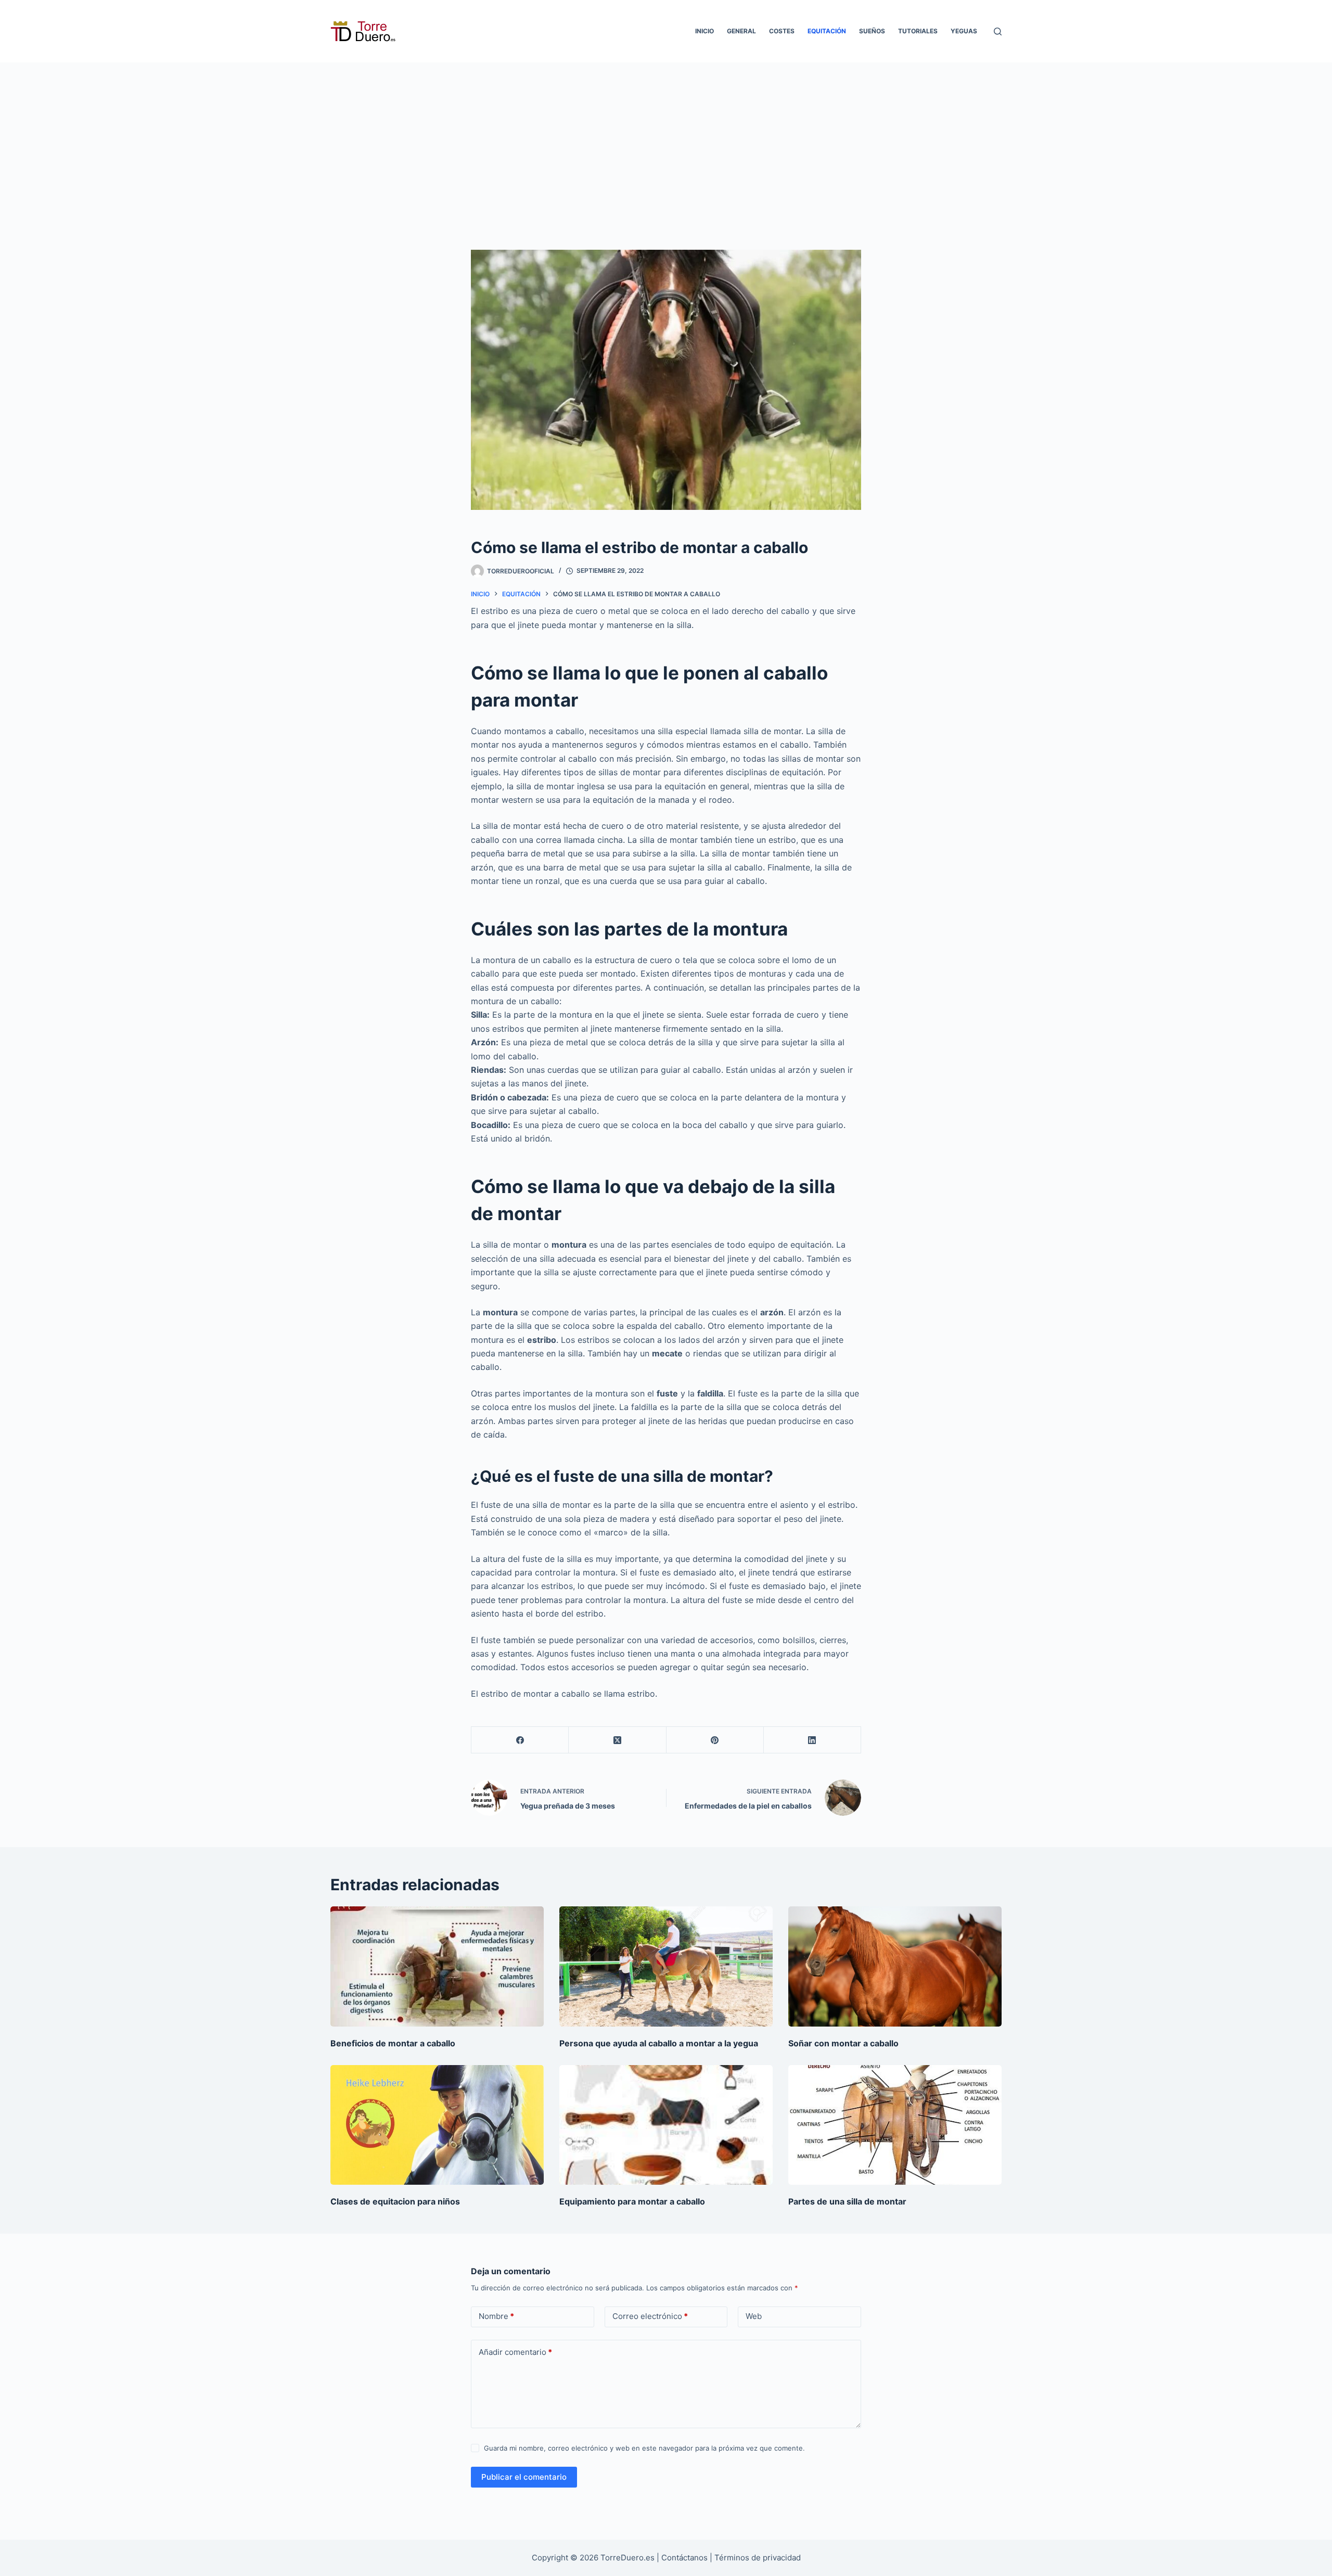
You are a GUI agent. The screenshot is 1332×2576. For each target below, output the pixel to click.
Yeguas (964, 31)
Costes (782, 31)
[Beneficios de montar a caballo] (437, 1966)
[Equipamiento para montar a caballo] (666, 2125)
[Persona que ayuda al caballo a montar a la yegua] (666, 1966)
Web (754, 2316)
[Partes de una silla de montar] (895, 2125)
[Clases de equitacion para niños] (437, 2125)
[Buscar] (998, 31)
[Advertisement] (666, 140)
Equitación (827, 31)
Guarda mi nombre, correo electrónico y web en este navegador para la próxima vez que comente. (644, 2448)
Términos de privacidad (758, 2558)
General (741, 31)
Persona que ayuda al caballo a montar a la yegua (659, 2043)
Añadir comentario (515, 2352)
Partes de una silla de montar (847, 2201)
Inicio (705, 31)
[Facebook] (520, 1740)
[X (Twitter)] (617, 1740)
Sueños (872, 31)
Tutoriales (918, 31)
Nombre (496, 2316)
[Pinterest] (715, 1740)
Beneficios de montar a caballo (393, 2043)
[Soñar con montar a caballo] (895, 1966)
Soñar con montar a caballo (843, 2043)
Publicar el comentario (524, 2477)
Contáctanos (686, 2558)
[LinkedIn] (812, 1740)
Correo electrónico (650, 2316)
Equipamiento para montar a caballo (632, 2201)
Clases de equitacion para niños (395, 2201)
